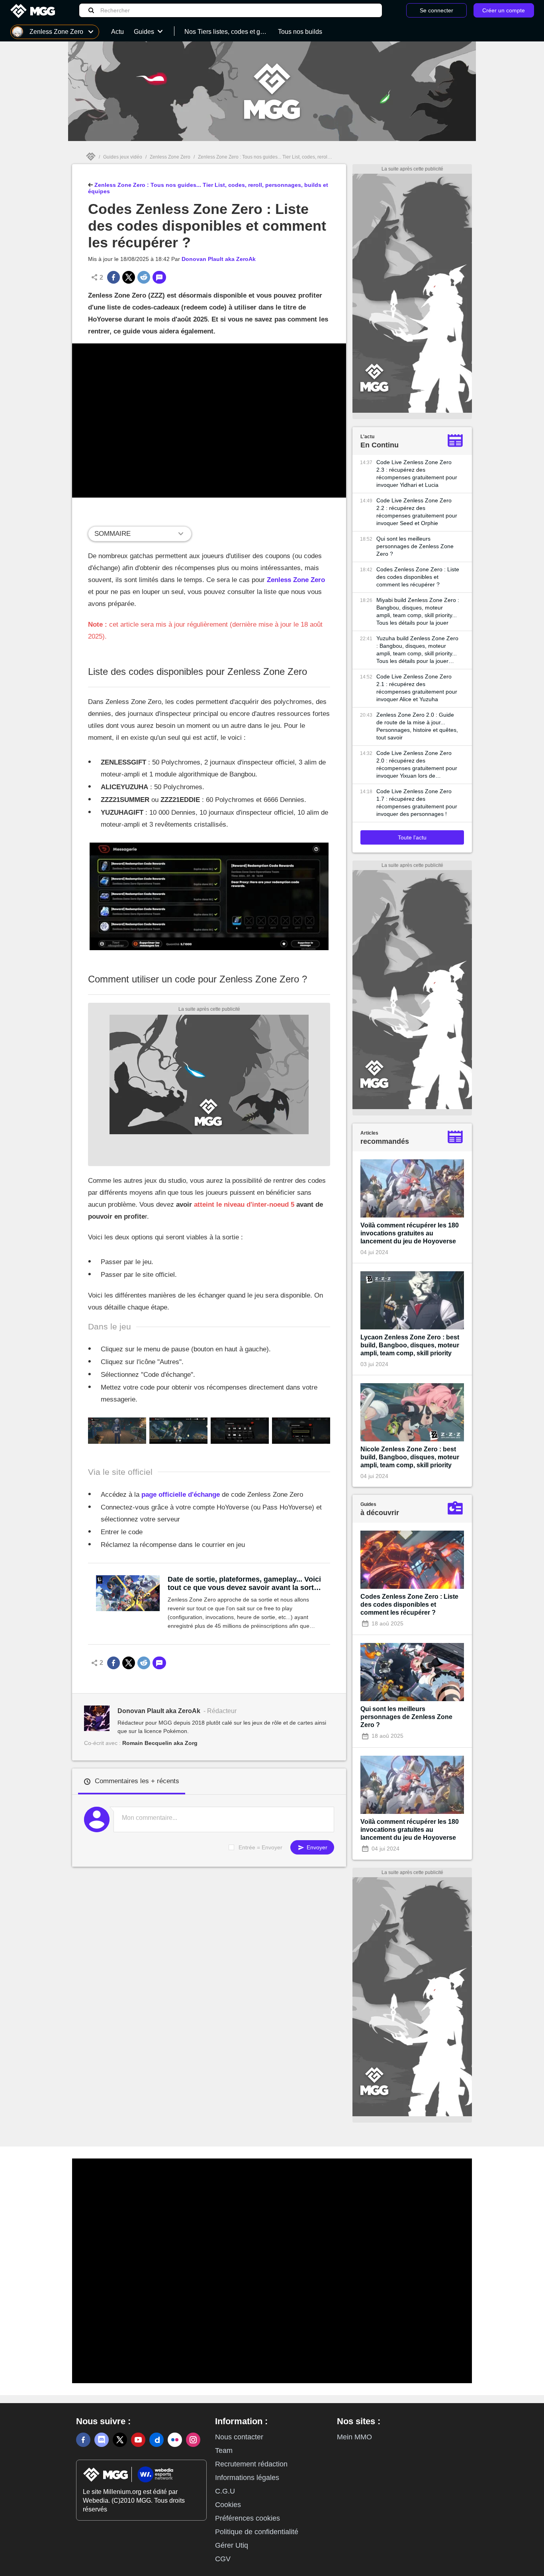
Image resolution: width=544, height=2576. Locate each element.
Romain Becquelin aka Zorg (160, 1743)
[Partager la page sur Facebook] (113, 277)
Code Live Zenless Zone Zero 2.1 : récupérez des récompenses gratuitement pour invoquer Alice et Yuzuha (417, 688)
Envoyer (316, 1847)
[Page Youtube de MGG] (138, 2440)
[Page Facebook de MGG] (83, 2440)
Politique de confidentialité (257, 2532)
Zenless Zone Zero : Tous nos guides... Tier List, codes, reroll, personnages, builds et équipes (298, 157)
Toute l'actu (412, 837)
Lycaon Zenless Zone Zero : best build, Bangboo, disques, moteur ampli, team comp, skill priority (410, 1345)
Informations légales (247, 2478)
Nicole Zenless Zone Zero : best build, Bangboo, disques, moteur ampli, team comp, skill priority (410, 1457)
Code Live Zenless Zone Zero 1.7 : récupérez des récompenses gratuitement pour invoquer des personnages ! (417, 803)
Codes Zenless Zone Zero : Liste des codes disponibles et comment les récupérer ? (418, 577)
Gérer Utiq (232, 2545)
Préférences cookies (248, 2518)
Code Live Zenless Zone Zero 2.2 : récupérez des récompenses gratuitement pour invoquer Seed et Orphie (417, 512)
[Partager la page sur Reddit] (144, 277)
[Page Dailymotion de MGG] (157, 2440)
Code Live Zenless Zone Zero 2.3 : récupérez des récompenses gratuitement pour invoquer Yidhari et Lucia (417, 473)
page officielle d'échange (181, 1495)
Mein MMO (354, 2437)
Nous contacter (239, 2437)
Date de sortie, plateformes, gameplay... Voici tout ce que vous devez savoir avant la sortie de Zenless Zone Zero (244, 1584)
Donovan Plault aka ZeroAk (219, 259)
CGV (223, 2559)
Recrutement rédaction (251, 2464)
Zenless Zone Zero (170, 157)
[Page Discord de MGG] (102, 2440)
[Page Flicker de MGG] (175, 2440)
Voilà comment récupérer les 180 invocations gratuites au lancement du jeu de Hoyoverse (410, 1233)
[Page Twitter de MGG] (120, 2440)
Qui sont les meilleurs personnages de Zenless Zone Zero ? (415, 546)
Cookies (228, 2505)
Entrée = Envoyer (260, 1847)
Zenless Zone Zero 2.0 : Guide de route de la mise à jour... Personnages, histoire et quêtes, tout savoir (417, 726)
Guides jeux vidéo (123, 157)
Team (224, 2451)
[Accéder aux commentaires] (159, 277)
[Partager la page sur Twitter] (129, 277)
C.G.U (225, 2491)
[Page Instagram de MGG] (193, 2440)
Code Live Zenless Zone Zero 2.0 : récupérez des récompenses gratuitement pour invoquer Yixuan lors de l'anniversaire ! (417, 765)
